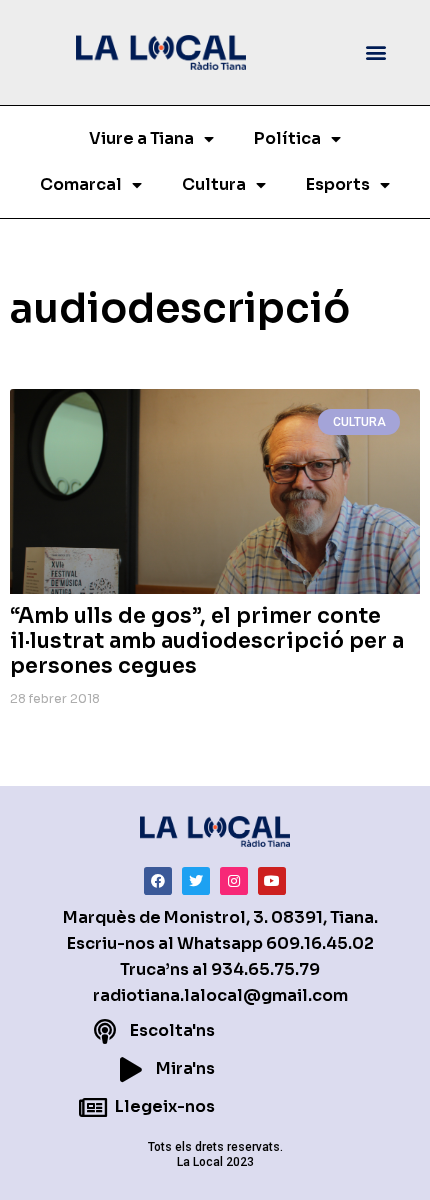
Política (287, 138)
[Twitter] (196, 881)
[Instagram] (234, 881)
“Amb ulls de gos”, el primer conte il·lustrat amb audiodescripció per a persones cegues (207, 641)
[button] (376, 52)
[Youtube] (272, 881)
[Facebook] (158, 881)
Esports (338, 184)
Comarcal (81, 184)
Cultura (214, 184)
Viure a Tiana (141, 138)
